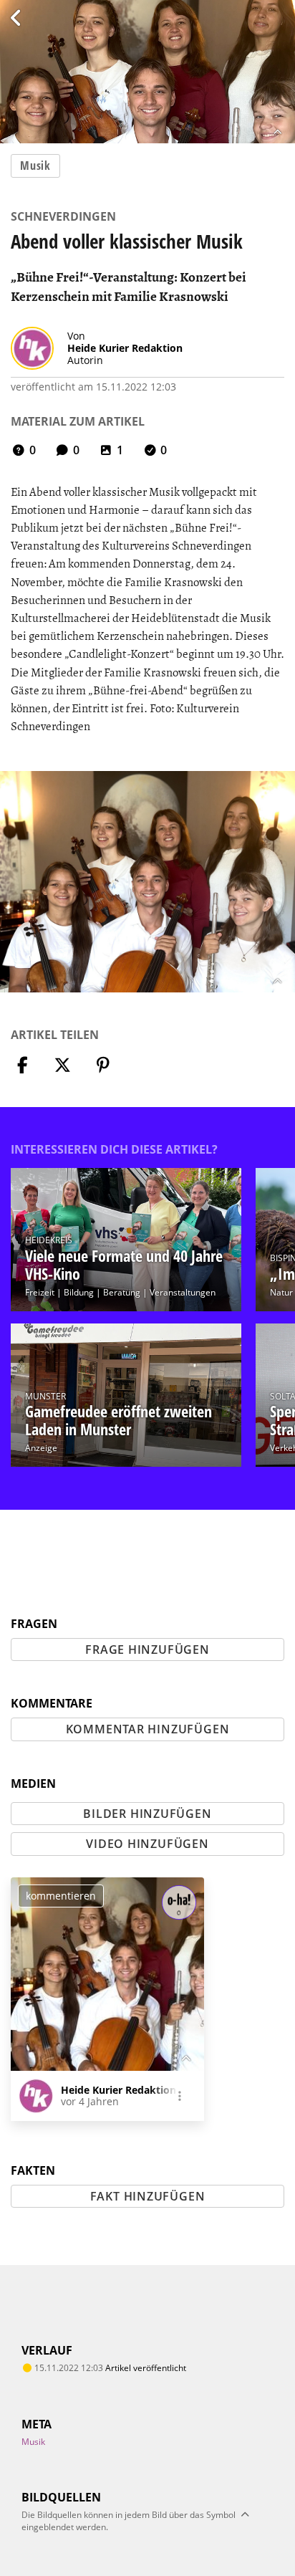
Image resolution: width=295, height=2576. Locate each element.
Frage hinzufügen (147, 1649)
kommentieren (61, 1896)
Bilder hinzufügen (147, 1814)
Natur (281, 1292)
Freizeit (40, 1292)
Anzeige (41, 1448)
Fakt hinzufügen (148, 2196)
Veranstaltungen (183, 1292)
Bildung (79, 1292)
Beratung (122, 1292)
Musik (35, 166)
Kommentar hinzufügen (148, 1729)
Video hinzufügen (147, 1844)
